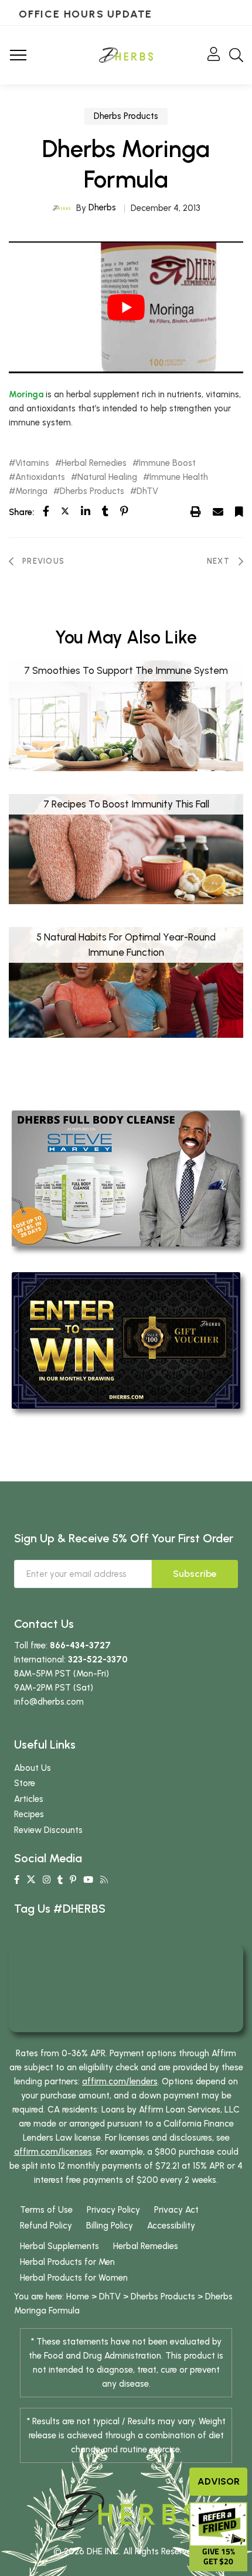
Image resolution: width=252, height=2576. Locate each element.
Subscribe (195, 1574)
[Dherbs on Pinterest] (73, 1880)
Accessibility (171, 2226)
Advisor (219, 2481)
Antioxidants (40, 477)
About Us (33, 1768)
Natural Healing (107, 477)
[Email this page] (218, 512)
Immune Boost (167, 463)
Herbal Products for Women (74, 2278)
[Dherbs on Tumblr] (60, 1880)
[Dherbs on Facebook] (17, 1880)
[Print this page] (196, 512)
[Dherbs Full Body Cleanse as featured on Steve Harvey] (126, 1178)
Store (25, 1783)
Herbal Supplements (59, 2246)
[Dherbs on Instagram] (47, 1880)
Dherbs (102, 207)
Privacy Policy (113, 2210)
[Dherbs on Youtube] (88, 1880)
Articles (29, 1799)
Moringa (26, 394)
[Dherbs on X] (31, 1880)
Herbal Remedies (94, 463)
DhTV (147, 491)
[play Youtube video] (126, 307)
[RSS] (104, 1880)
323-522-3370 (98, 1660)
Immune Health (179, 477)
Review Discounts (48, 1830)
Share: (21, 512)
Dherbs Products (126, 116)
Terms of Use (46, 2210)
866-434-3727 (80, 1645)
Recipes (29, 1814)
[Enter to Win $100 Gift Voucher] (126, 1340)
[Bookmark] (239, 512)
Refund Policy (46, 2226)
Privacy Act (176, 2210)
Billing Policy (110, 2226)
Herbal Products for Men (67, 2262)
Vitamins (32, 463)
